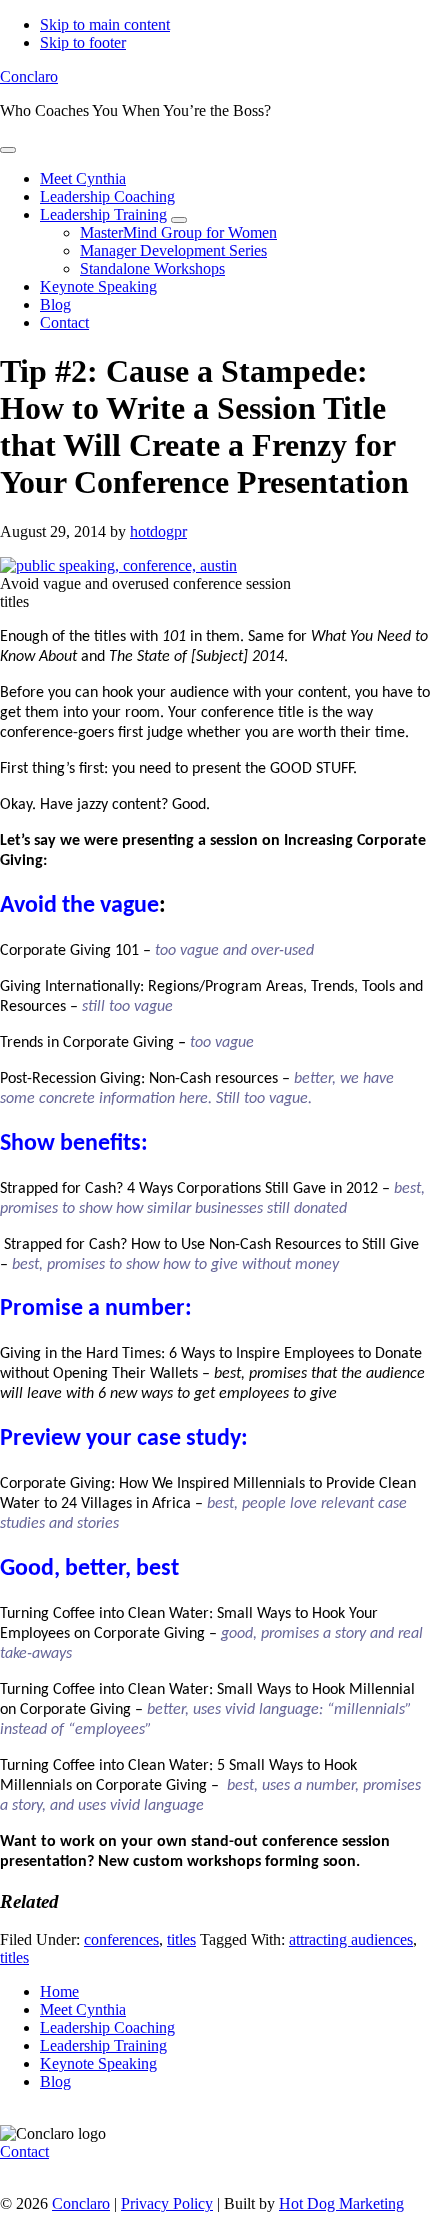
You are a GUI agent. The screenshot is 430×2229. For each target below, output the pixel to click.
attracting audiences (351, 1939)
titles (181, 1939)
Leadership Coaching (107, 2027)
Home (59, 1991)
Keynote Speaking (98, 2063)
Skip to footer (83, 42)
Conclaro (29, 76)
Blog (55, 2081)
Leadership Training (103, 2045)
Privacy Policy (167, 2203)
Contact (24, 2151)
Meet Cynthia (83, 2009)
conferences (121, 1939)
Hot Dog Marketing (341, 2203)
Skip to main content (105, 24)
